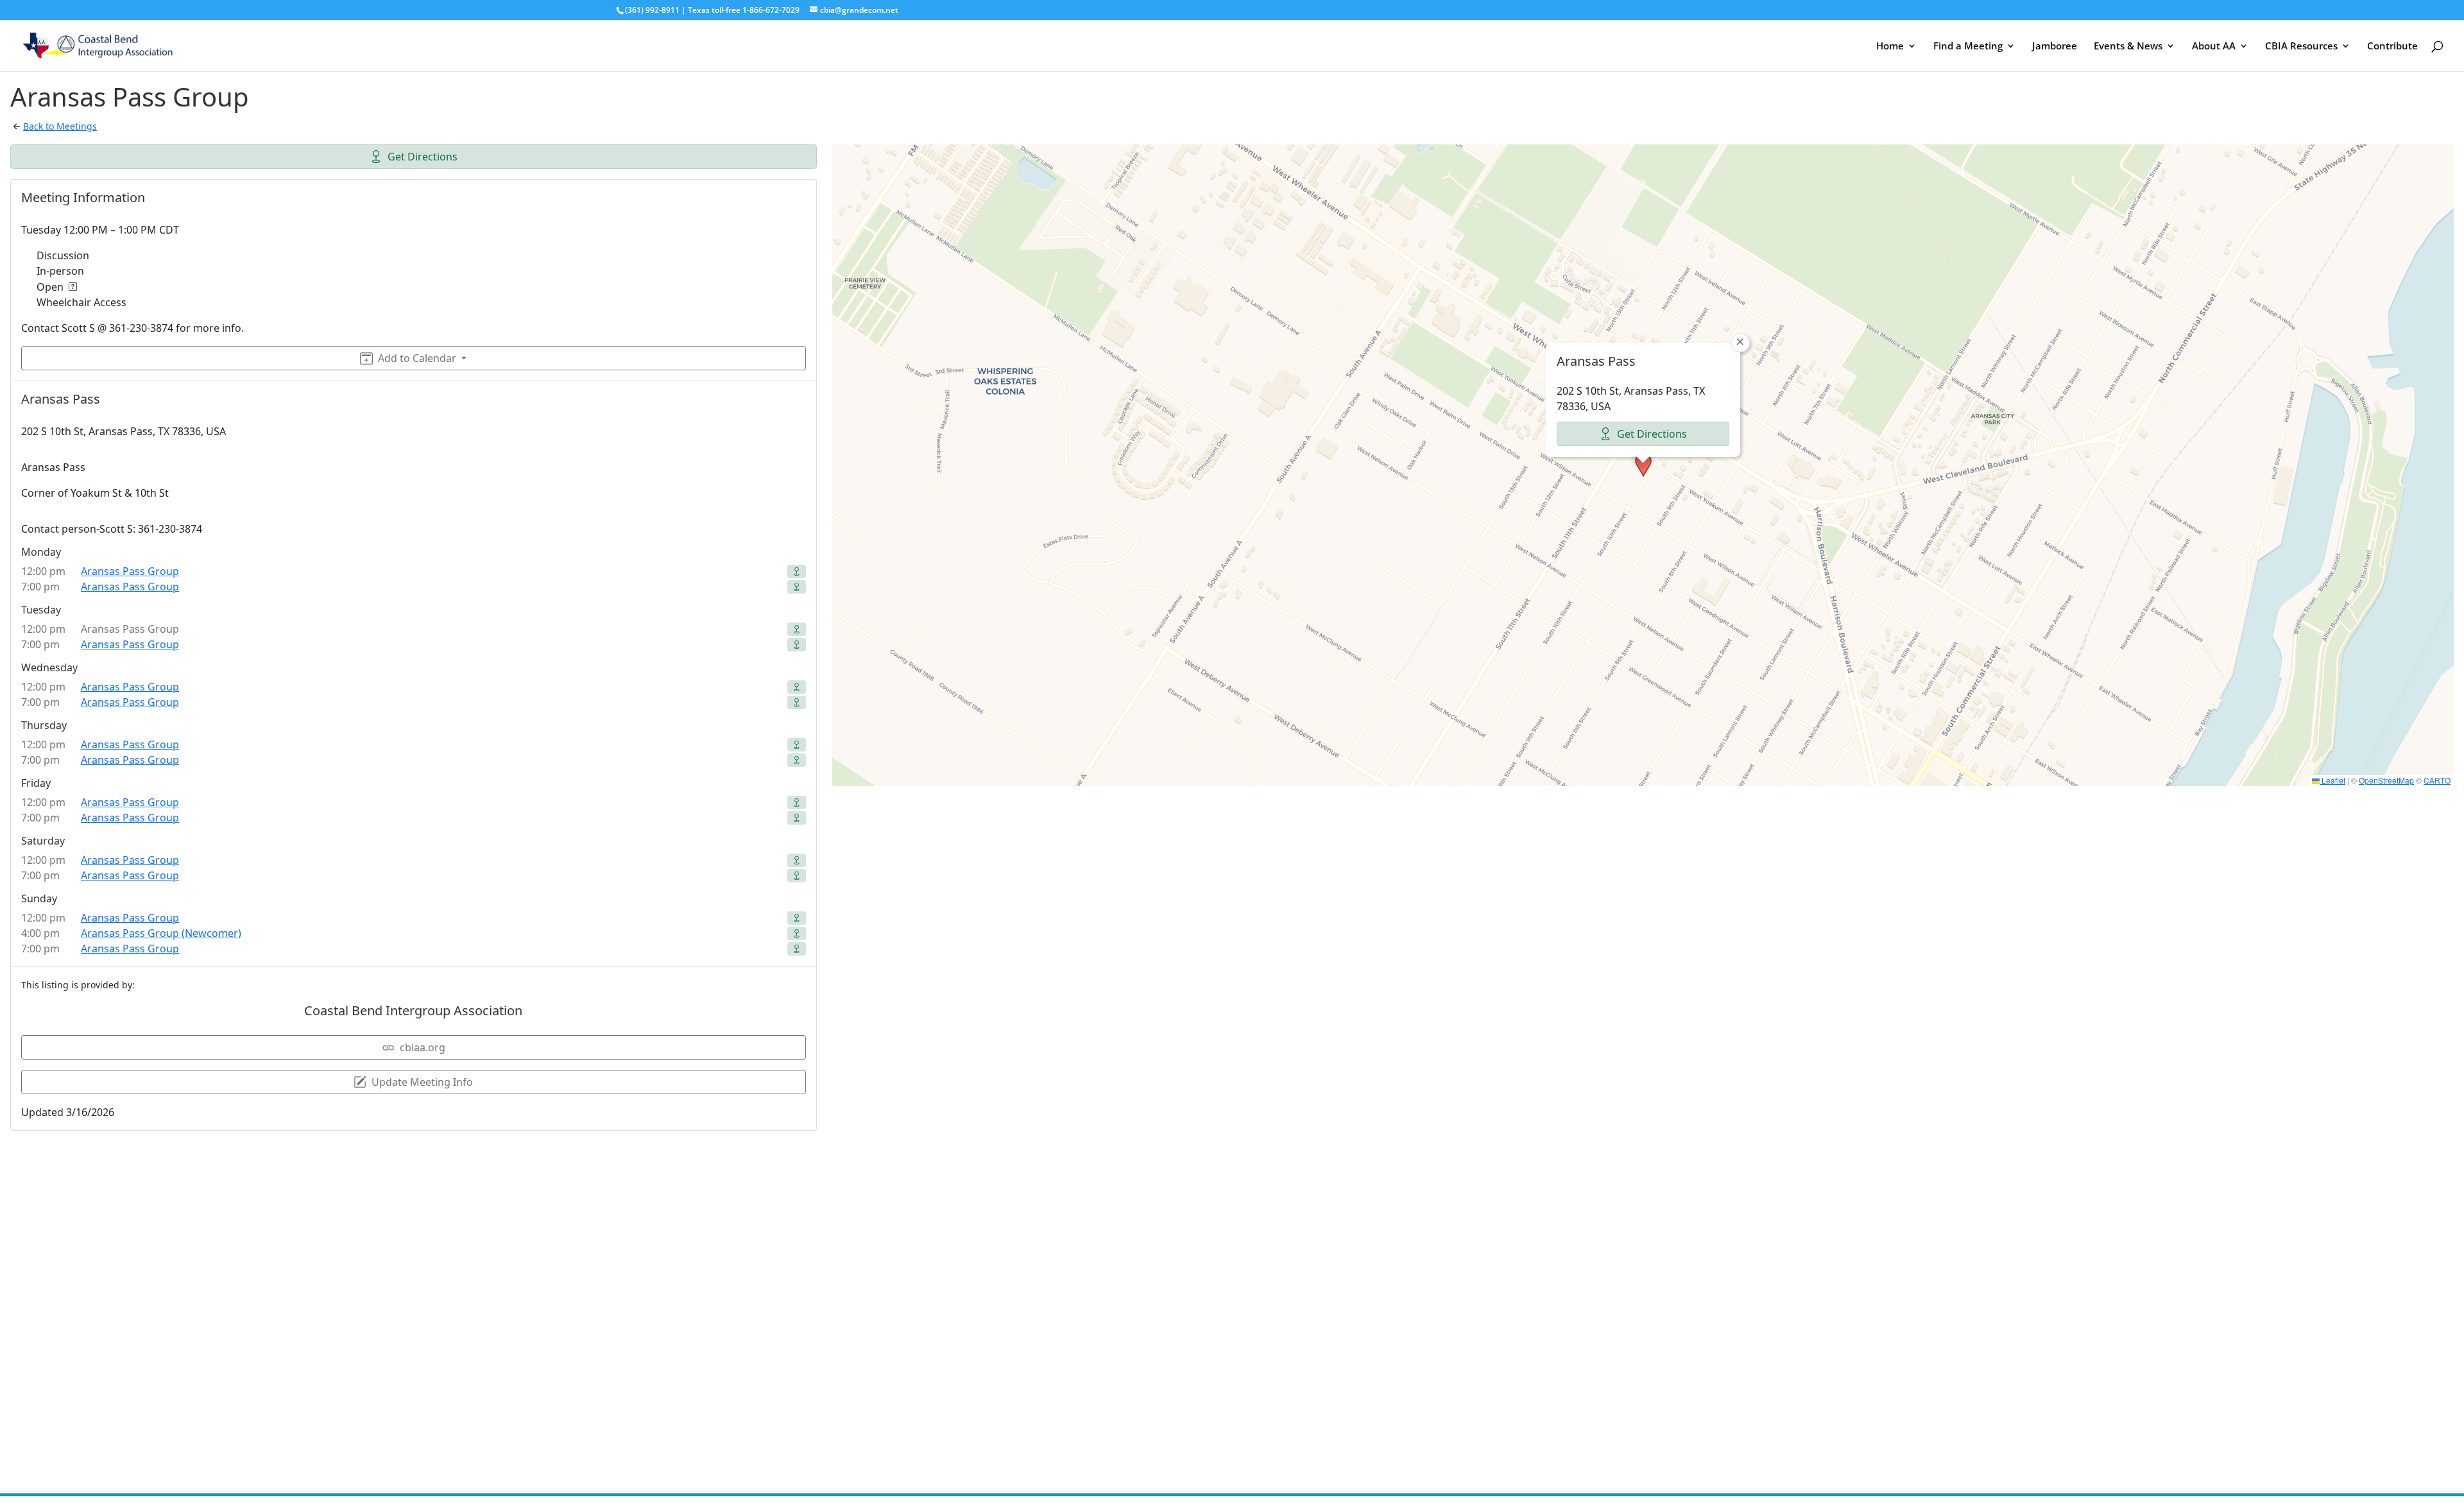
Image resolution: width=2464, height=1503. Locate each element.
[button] (1643, 465)
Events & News (2128, 47)
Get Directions (423, 157)
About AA (2214, 47)
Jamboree (2055, 47)
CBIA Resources (2301, 47)
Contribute (2392, 47)
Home (1890, 47)
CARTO (2437, 780)
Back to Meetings (60, 126)
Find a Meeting (1968, 47)
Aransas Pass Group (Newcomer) (161, 933)
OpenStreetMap (2386, 780)
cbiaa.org (423, 1047)
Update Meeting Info (422, 1082)
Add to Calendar (417, 358)
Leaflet (2332, 780)
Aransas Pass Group (130, 571)
